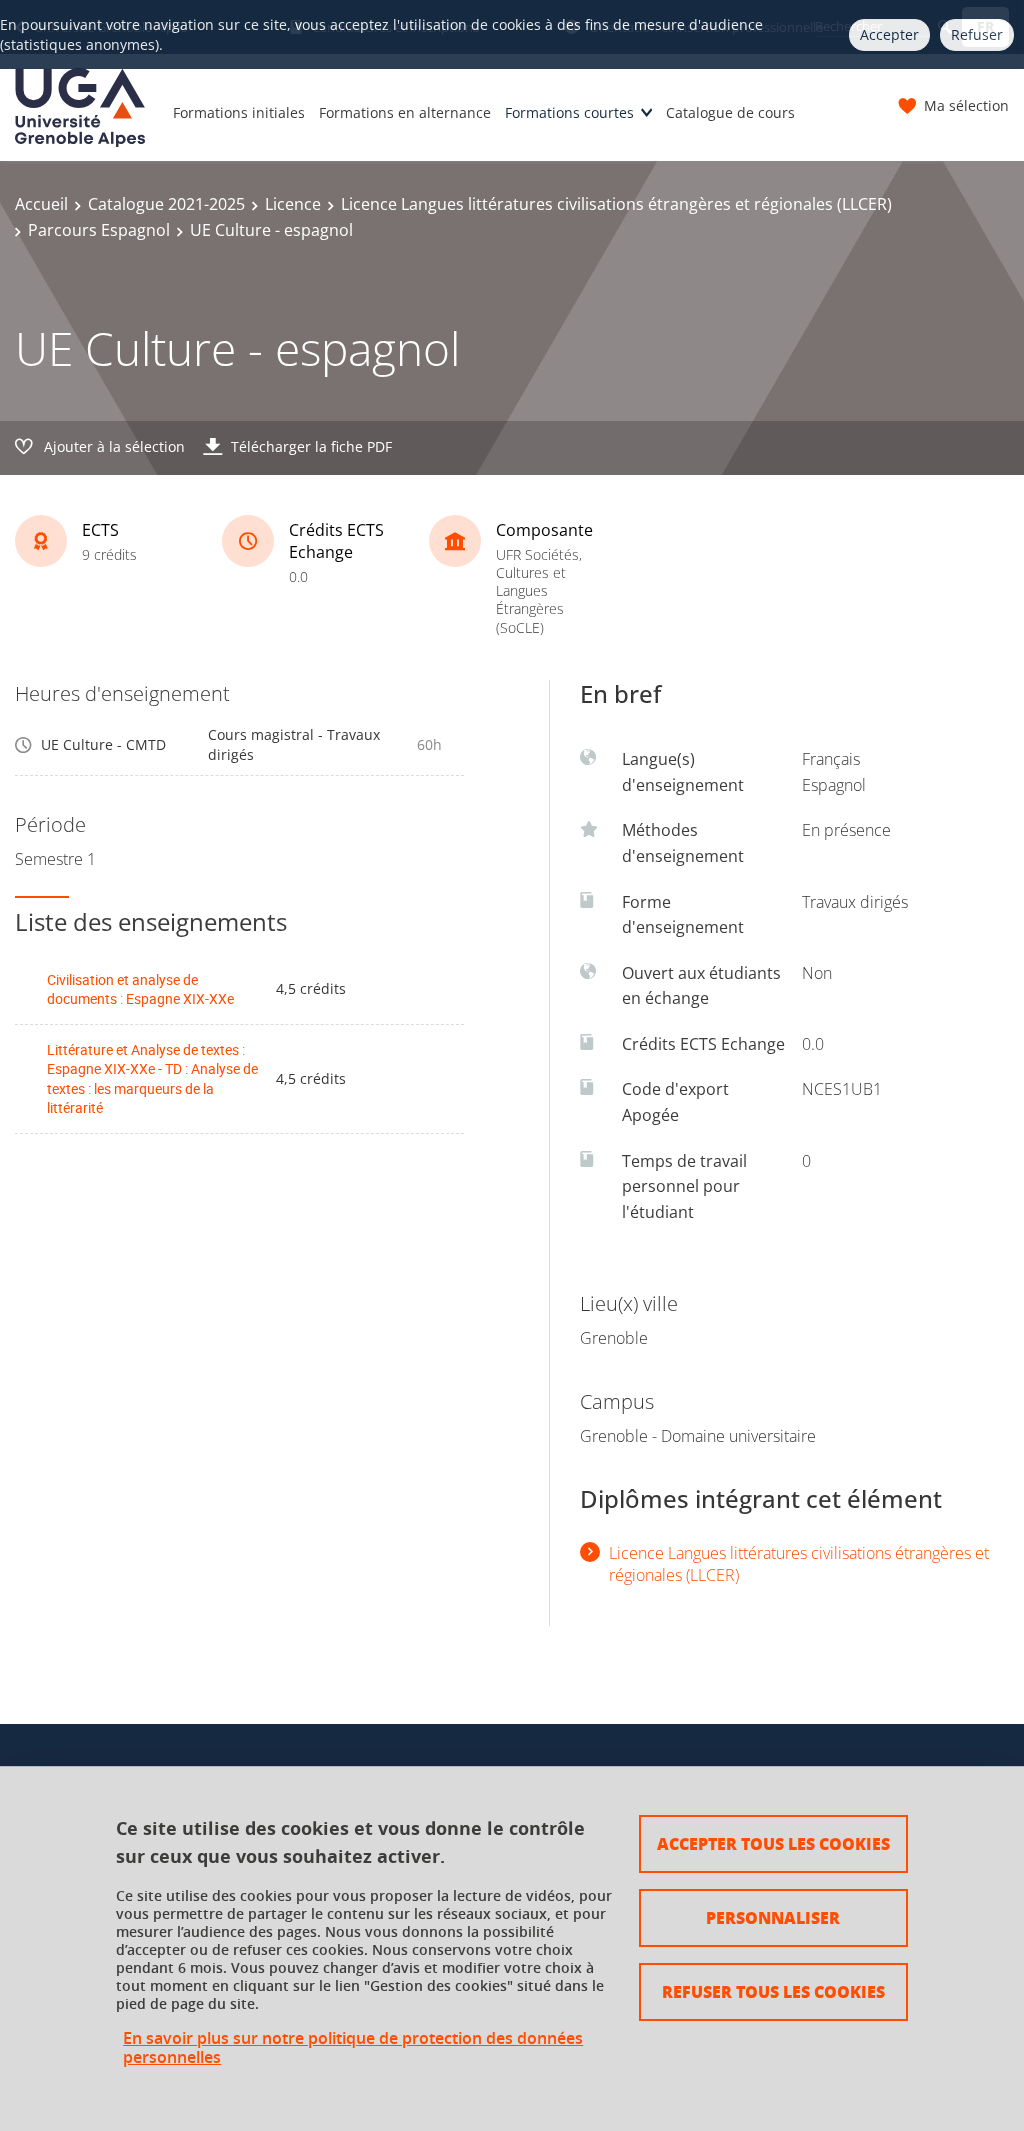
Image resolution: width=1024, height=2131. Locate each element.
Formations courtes (569, 112)
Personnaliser (773, 1917)
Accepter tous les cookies (773, 1843)
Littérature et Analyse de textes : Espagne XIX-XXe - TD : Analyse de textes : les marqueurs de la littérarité (152, 1079)
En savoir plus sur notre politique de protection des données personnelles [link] (353, 2048)
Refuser (977, 34)
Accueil (41, 204)
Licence (293, 204)
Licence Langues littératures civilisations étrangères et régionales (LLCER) (616, 204)
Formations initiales (239, 112)
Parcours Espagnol (99, 230)
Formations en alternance (405, 112)
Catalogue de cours (730, 112)
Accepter (889, 34)
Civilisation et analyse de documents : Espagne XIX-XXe (140, 989)
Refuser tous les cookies (773, 1991)
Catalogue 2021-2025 (166, 204)
